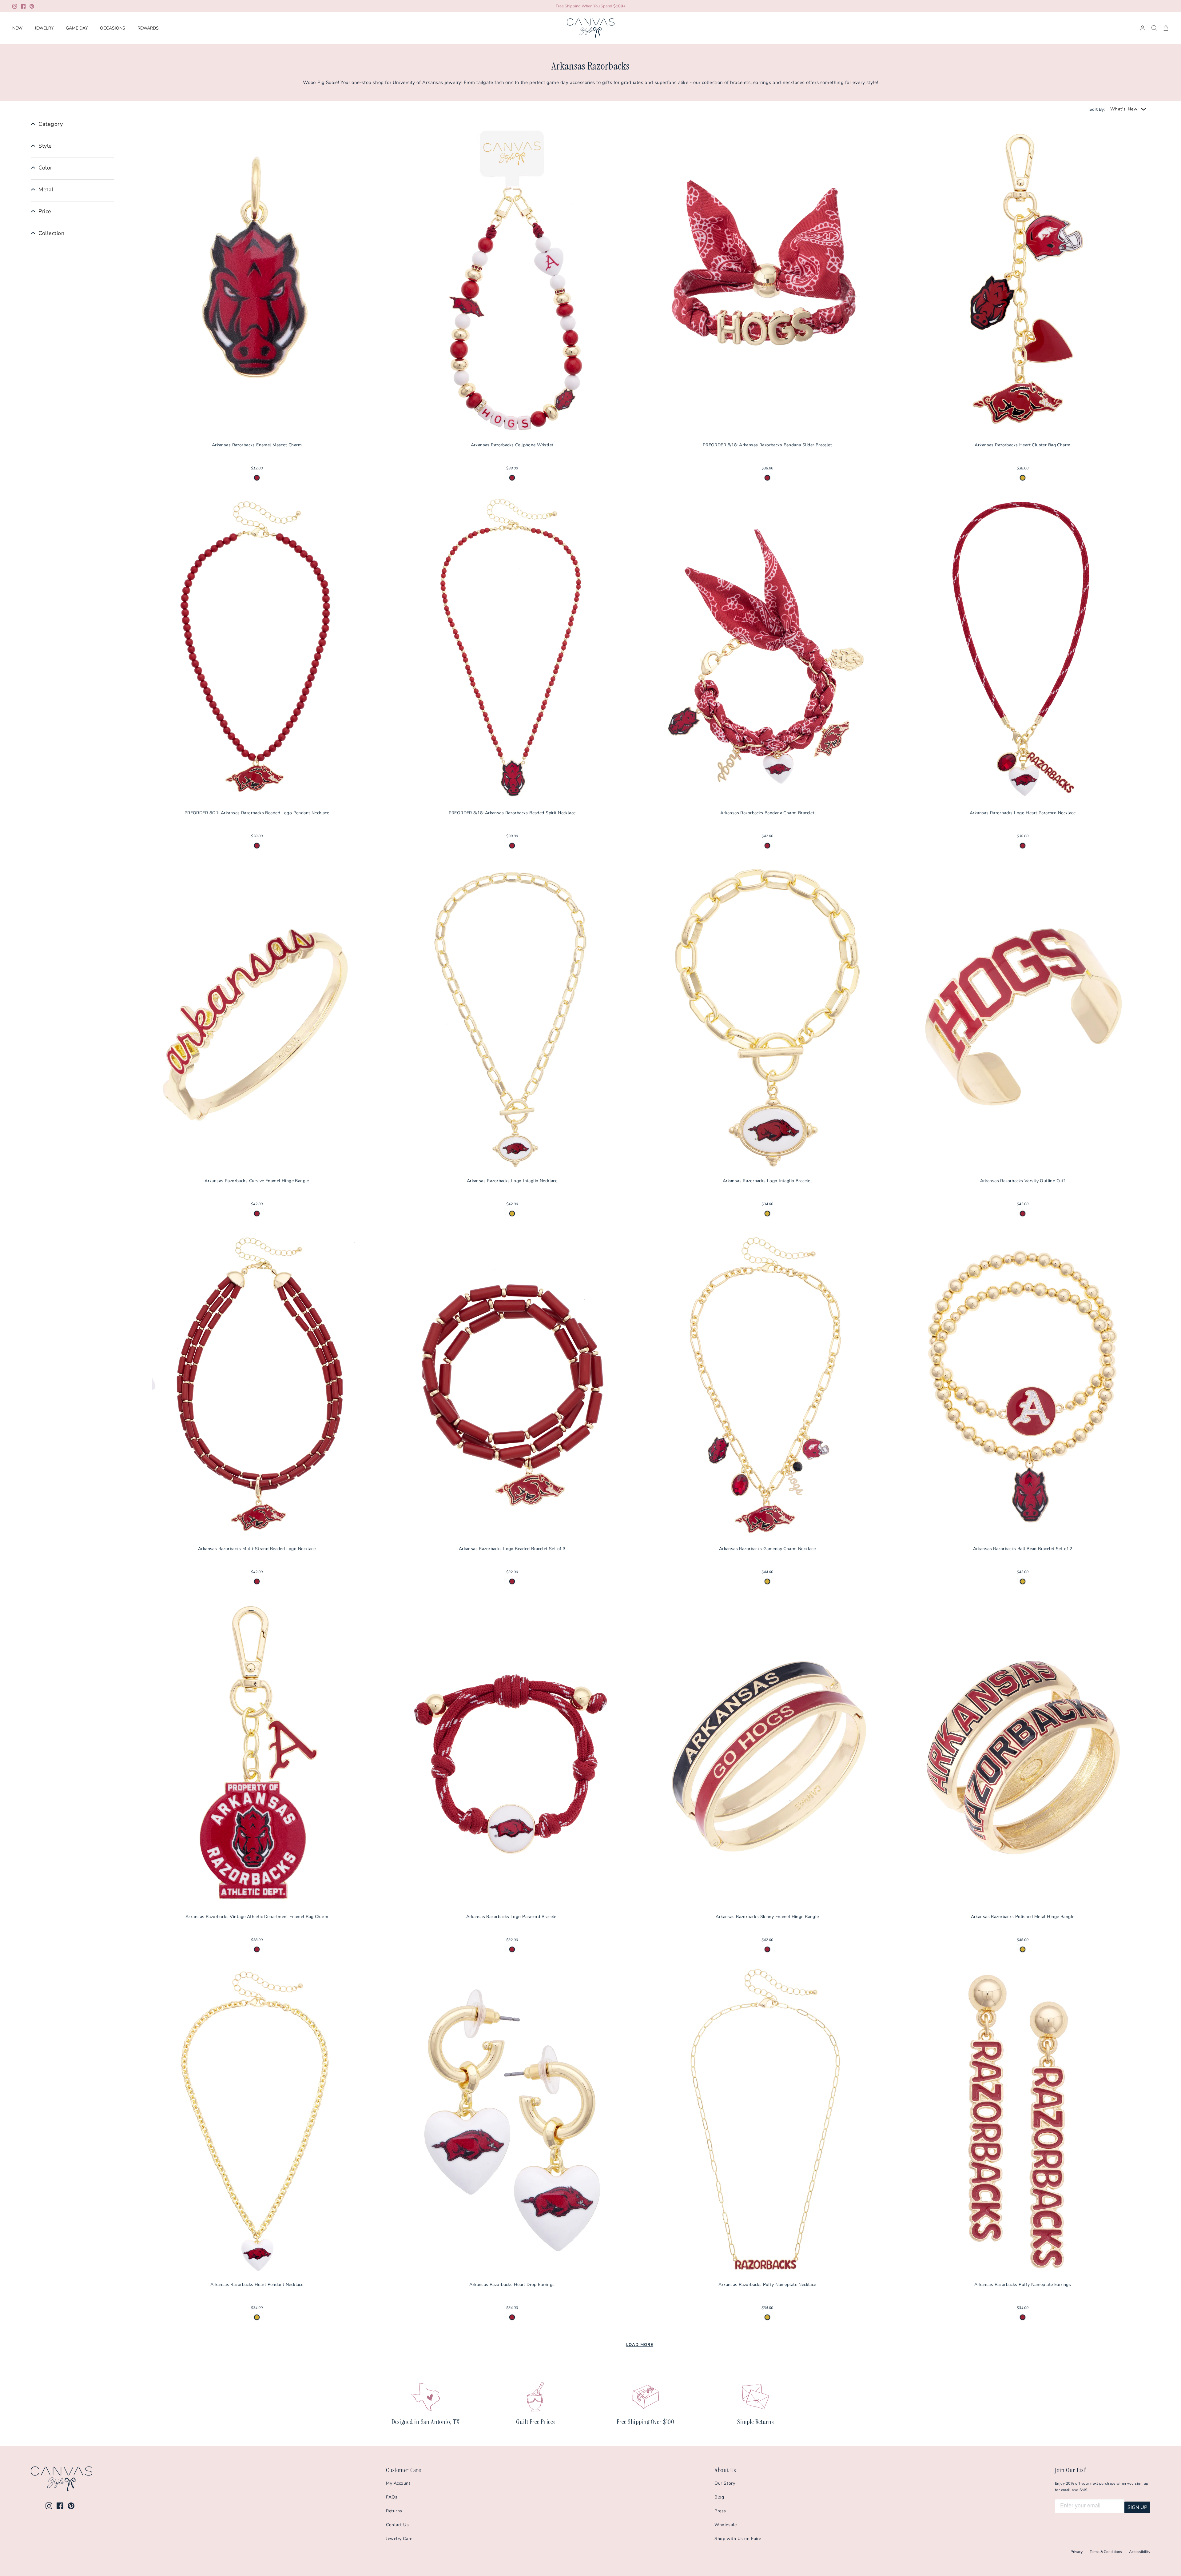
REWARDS (148, 28)
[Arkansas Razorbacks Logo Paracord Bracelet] (512, 1753)
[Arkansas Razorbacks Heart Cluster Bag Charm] (1023, 282)
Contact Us (398, 2525)
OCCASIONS (113, 28)
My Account (398, 2483)
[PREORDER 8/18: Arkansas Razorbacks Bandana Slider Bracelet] (767, 282)
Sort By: (1097, 109)
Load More (640, 2345)
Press (720, 2511)
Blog (719, 2497)
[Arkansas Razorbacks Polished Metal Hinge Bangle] (1023, 1753)
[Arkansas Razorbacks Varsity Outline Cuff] (1023, 1018)
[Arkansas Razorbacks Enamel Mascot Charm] (257, 282)
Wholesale (726, 2525)
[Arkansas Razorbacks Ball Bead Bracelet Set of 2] (1023, 1386)
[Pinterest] (32, 6)
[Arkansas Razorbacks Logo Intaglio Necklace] (512, 1018)
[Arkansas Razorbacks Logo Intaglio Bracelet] (767, 1018)
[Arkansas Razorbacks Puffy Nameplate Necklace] (767, 2121)
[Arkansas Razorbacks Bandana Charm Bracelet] (767, 650)
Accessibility (1140, 2552)
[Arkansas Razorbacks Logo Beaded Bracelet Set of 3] (512, 1386)
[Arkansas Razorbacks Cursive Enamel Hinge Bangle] (257, 1018)
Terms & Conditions (1106, 2552)
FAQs (392, 2497)
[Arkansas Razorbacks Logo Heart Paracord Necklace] (1023, 650)
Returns (394, 2511)
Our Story (725, 2483)
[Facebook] (23, 6)
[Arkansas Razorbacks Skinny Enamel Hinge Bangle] (767, 1753)
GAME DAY (77, 28)
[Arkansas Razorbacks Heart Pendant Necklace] (257, 2121)
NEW (17, 28)
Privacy (1077, 2552)
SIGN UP (1137, 2507)
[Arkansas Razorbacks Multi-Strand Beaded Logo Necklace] (257, 1386)
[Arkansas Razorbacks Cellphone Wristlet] (512, 282)
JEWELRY (44, 28)
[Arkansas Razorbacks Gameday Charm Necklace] (767, 1386)
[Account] (1141, 28)
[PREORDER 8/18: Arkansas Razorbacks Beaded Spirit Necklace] (512, 650)
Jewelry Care (399, 2539)
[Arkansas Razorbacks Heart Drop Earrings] (512, 2121)
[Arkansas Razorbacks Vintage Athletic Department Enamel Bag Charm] (257, 1753)
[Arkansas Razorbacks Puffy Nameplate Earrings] (1023, 2121)
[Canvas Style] (591, 28)
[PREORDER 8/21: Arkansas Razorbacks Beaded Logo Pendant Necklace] (257, 650)
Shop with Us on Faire (738, 2539)
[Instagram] (15, 6)
